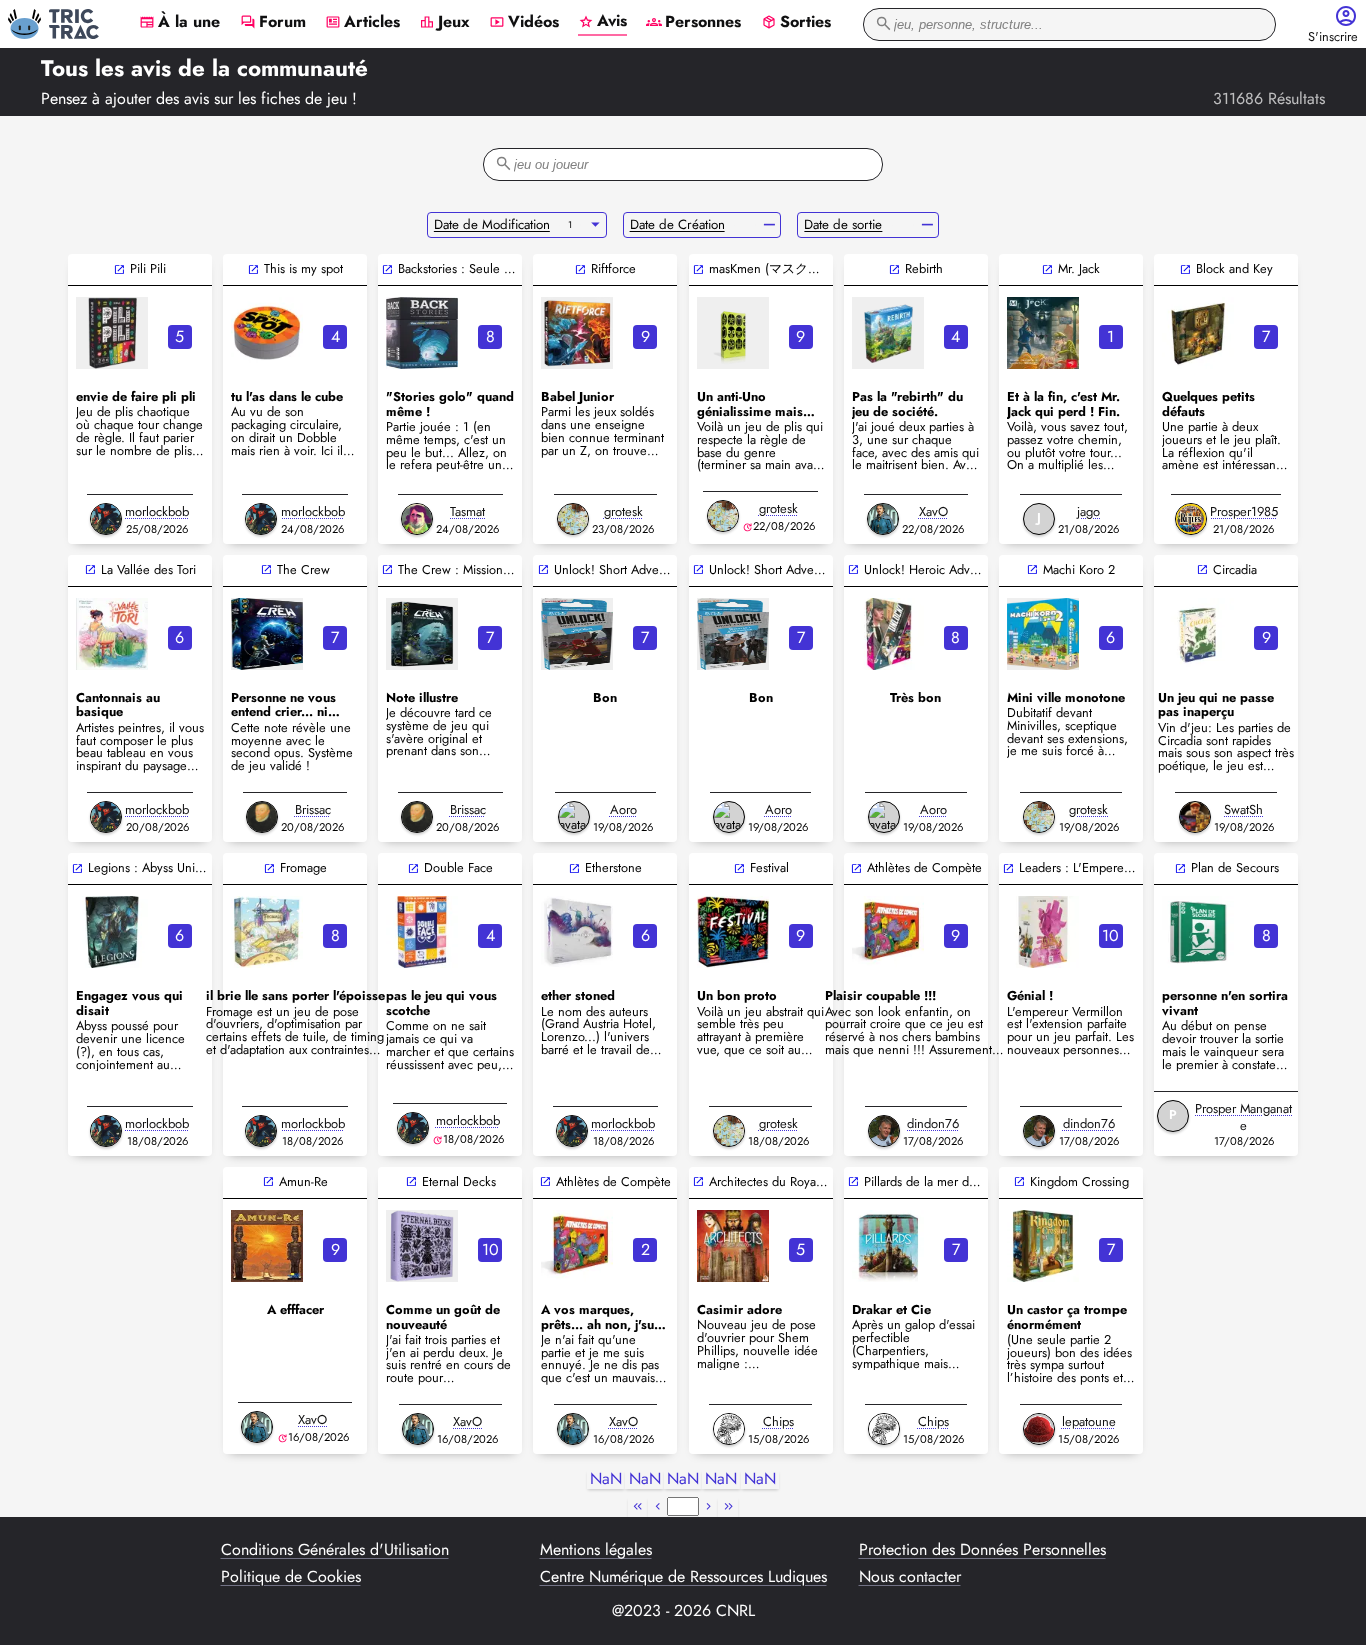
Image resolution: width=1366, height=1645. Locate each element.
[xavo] (883, 519)
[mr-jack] (1043, 333)
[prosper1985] (1191, 519)
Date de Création (677, 224)
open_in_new (119, 269)
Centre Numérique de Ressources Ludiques (683, 1577)
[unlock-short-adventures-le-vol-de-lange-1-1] (577, 634)
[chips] (729, 1429)
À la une (179, 23)
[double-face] (422, 932)
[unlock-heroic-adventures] (888, 634)
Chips (778, 1421)
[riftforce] (577, 333)
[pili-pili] (112, 333)
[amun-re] (267, 1246)
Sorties (796, 23)
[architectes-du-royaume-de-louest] (733, 1246)
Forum (273, 23)
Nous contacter (910, 1577)
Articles (362, 23)
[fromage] (267, 932)
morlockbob (157, 511)
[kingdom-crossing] (1043, 1246)
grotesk (623, 511)
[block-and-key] (1198, 333)
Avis (602, 22)
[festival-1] (733, 932)
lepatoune (1089, 1421)
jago (1088, 511)
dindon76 (933, 1123)
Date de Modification (492, 224)
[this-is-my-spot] (267, 333)
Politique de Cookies (291, 1577)
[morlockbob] (106, 519)
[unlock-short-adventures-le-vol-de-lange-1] (733, 634)
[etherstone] (577, 932)
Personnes (693, 23)
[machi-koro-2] (1043, 634)
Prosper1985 (1244, 511)
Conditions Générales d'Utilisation (335, 1550)
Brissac (313, 809)
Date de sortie (843, 224)
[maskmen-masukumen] (733, 333)
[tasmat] (417, 519)
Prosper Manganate (1243, 1117)
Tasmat (467, 511)
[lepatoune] (1039, 1429)
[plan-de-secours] (1198, 932)
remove (769, 225)
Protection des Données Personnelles (982, 1550)
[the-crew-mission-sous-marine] (422, 634)
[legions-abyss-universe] (112, 932)
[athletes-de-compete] (888, 932)
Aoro (623, 809)
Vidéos (524, 23)
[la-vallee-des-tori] (112, 634)
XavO (933, 511)
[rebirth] (888, 333)
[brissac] (262, 817)
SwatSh (1243, 809)
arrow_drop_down (595, 225)
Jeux (444, 23)
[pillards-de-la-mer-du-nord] (888, 1246)
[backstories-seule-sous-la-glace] (422, 333)
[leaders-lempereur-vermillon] (1043, 932)
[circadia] (1198, 634)
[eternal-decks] (422, 1246)
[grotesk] (573, 519)
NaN (606, 1479)
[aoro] (574, 817)
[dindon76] (884, 1131)
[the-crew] (267, 634)
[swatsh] (1195, 817)
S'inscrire (1333, 37)
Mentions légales (596, 1550)
